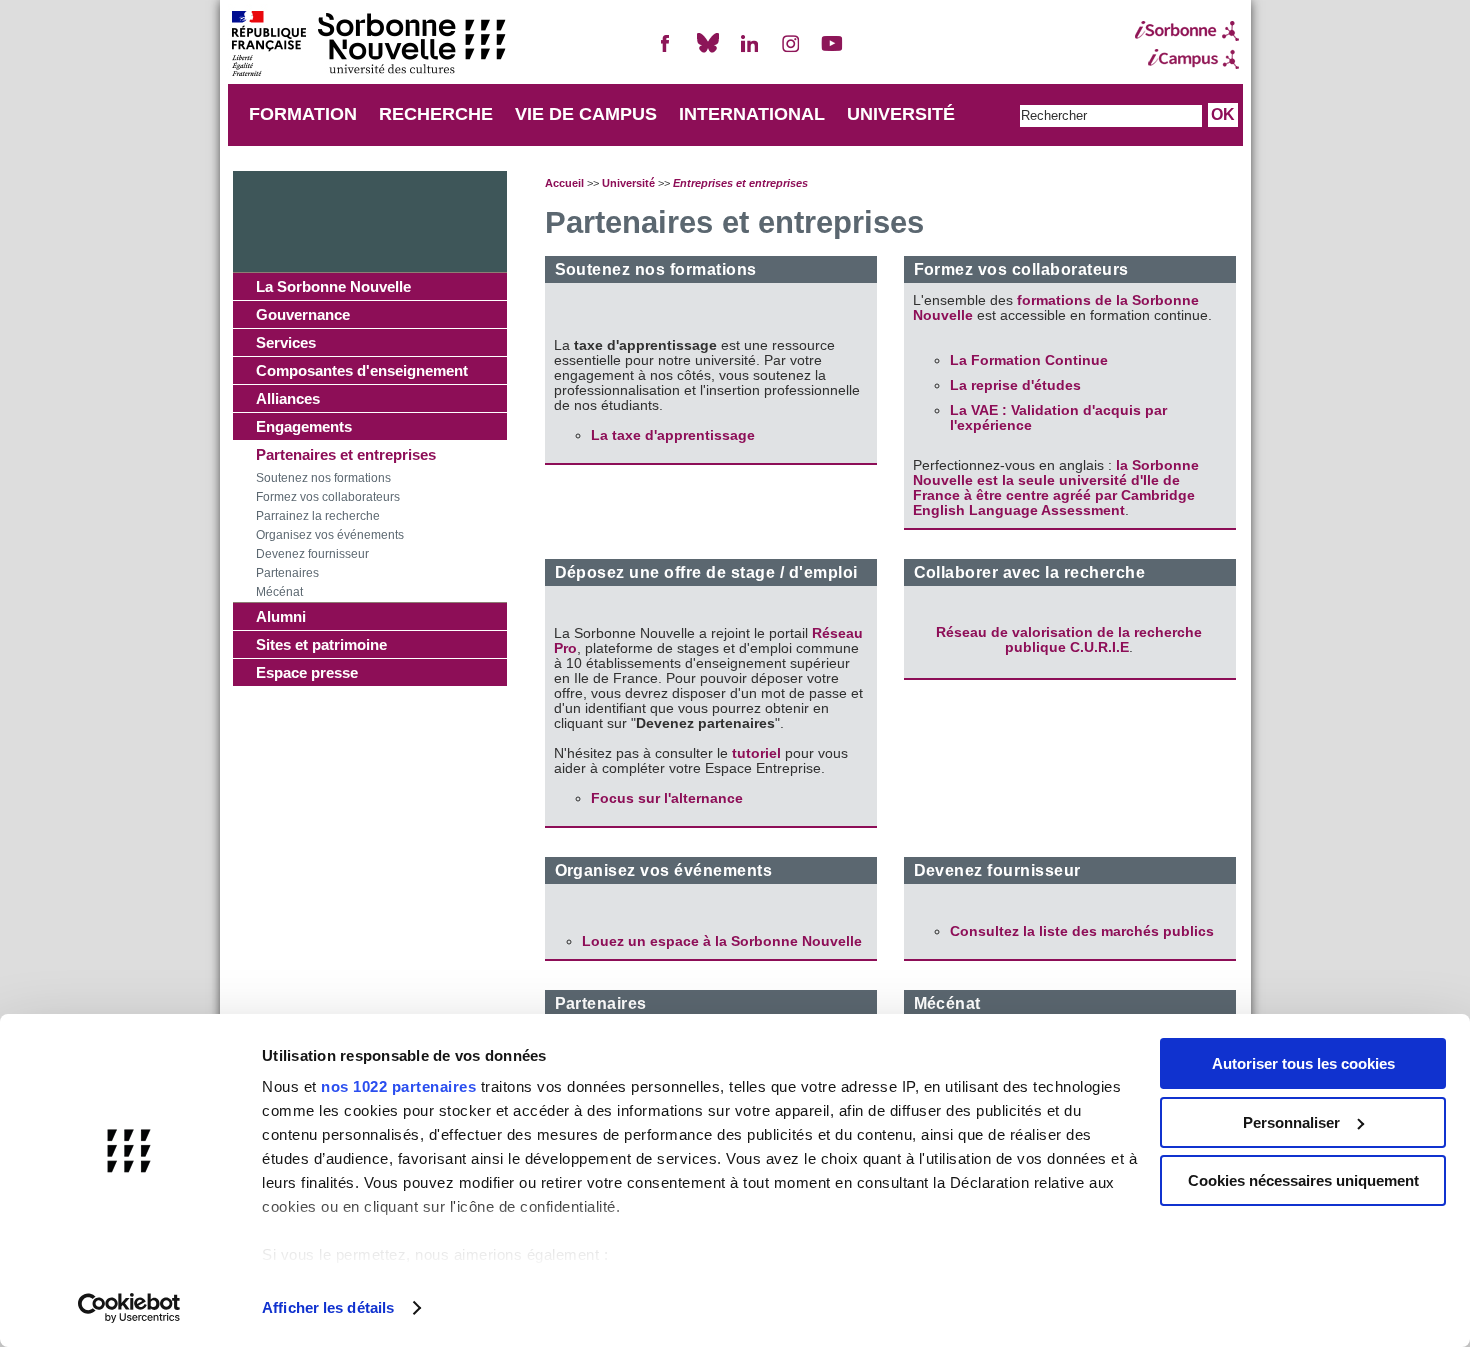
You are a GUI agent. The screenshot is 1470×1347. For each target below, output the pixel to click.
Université (628, 183)
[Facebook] (666, 51)
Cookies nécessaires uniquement (1303, 1180)
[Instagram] (791, 51)
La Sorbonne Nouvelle (333, 286)
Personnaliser (1291, 1122)
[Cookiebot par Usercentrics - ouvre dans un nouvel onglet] (129, 1308)
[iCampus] (1187, 59)
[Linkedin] (749, 51)
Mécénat (279, 592)
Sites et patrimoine (321, 644)
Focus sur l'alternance (667, 798)
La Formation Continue (1029, 360)
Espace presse (307, 672)
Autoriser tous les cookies (1303, 1063)
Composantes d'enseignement (362, 370)
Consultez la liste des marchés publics (1082, 931)
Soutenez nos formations (323, 478)
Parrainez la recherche (318, 516)
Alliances (288, 398)
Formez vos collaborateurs (328, 497)
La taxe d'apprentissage (673, 435)
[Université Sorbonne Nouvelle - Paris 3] (368, 45)
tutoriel (758, 753)
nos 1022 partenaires (398, 1086)
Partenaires (287, 573)
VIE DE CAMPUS (586, 114)
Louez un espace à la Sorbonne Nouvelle (722, 941)
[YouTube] (832, 51)
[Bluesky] (708, 51)
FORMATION (303, 114)
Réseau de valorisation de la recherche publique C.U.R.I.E (1069, 640)
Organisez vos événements (330, 535)
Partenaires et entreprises (346, 454)
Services (286, 342)
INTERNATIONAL (752, 114)
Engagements (304, 426)
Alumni (281, 616)
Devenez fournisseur (312, 554)
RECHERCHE (436, 114)
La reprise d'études (1015, 385)
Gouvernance (303, 314)
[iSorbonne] (1187, 31)
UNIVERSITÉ (901, 114)
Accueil (564, 183)
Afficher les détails (328, 1307)
